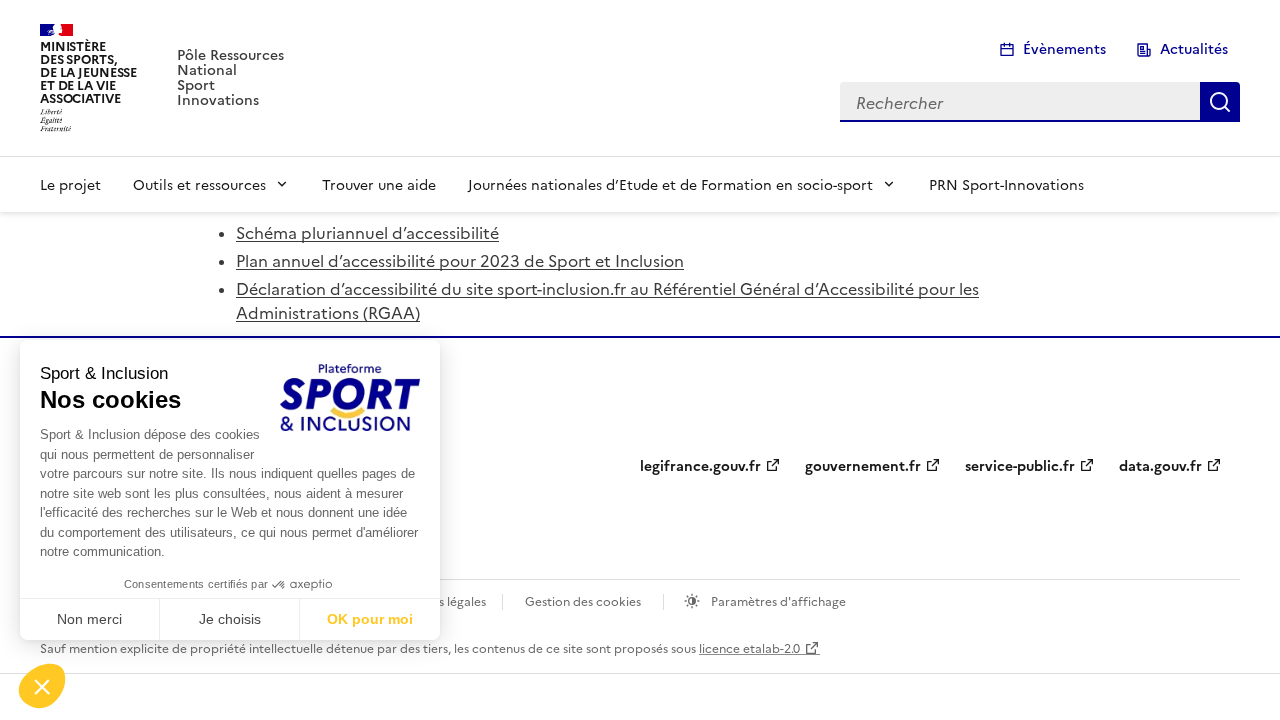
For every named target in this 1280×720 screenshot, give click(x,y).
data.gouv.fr (1160, 466)
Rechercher (1220, 102)
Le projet (70, 184)
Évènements (1064, 49)
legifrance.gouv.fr (700, 466)
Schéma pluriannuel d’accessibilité (367, 232)
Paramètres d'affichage (777, 600)
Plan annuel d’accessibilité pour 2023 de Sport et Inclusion (460, 260)
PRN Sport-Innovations (1006, 184)
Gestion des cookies (583, 600)
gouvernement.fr (863, 466)
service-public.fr (1020, 466)
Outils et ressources (199, 184)
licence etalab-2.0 (749, 647)
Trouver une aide (379, 184)
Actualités (1194, 49)
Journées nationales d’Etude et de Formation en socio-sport (670, 184)
